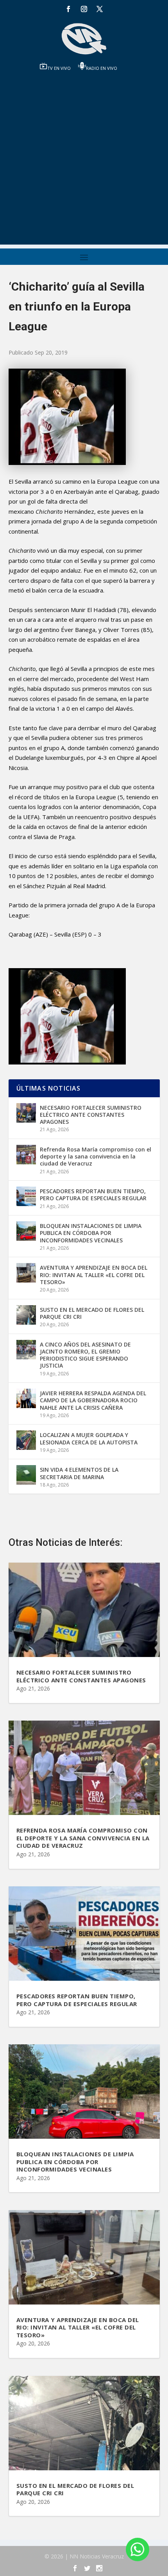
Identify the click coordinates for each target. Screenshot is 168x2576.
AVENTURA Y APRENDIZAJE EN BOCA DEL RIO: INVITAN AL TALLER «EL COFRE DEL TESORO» (94, 1275)
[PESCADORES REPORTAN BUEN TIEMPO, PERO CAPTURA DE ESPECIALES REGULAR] (26, 1196)
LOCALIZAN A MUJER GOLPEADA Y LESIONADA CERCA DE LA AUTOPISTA (89, 1438)
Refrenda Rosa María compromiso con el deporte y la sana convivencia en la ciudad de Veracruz (96, 1156)
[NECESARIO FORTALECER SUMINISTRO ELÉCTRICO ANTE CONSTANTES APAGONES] (26, 1113)
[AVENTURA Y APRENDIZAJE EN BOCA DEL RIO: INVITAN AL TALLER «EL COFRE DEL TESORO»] (26, 1273)
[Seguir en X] (100, 9)
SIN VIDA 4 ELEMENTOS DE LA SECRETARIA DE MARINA (79, 1473)
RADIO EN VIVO (102, 68)
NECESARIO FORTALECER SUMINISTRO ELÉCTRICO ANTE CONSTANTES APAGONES (91, 1115)
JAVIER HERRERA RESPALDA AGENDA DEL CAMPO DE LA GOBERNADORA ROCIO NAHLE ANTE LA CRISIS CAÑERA (93, 1400)
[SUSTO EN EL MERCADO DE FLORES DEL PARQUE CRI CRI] (26, 1315)
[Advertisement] (84, 161)
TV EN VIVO (59, 68)
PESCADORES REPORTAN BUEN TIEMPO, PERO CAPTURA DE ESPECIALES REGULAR (93, 1195)
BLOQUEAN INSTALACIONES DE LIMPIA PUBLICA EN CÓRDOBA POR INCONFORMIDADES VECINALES (91, 1233)
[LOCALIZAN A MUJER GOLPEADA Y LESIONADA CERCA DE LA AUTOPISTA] (26, 1440)
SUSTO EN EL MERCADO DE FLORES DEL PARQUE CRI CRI (92, 1313)
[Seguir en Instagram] (84, 9)
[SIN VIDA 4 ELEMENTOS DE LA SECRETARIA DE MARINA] (26, 1475)
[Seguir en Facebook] (68, 9)
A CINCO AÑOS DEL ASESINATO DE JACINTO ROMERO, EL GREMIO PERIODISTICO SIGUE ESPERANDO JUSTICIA (85, 1355)
